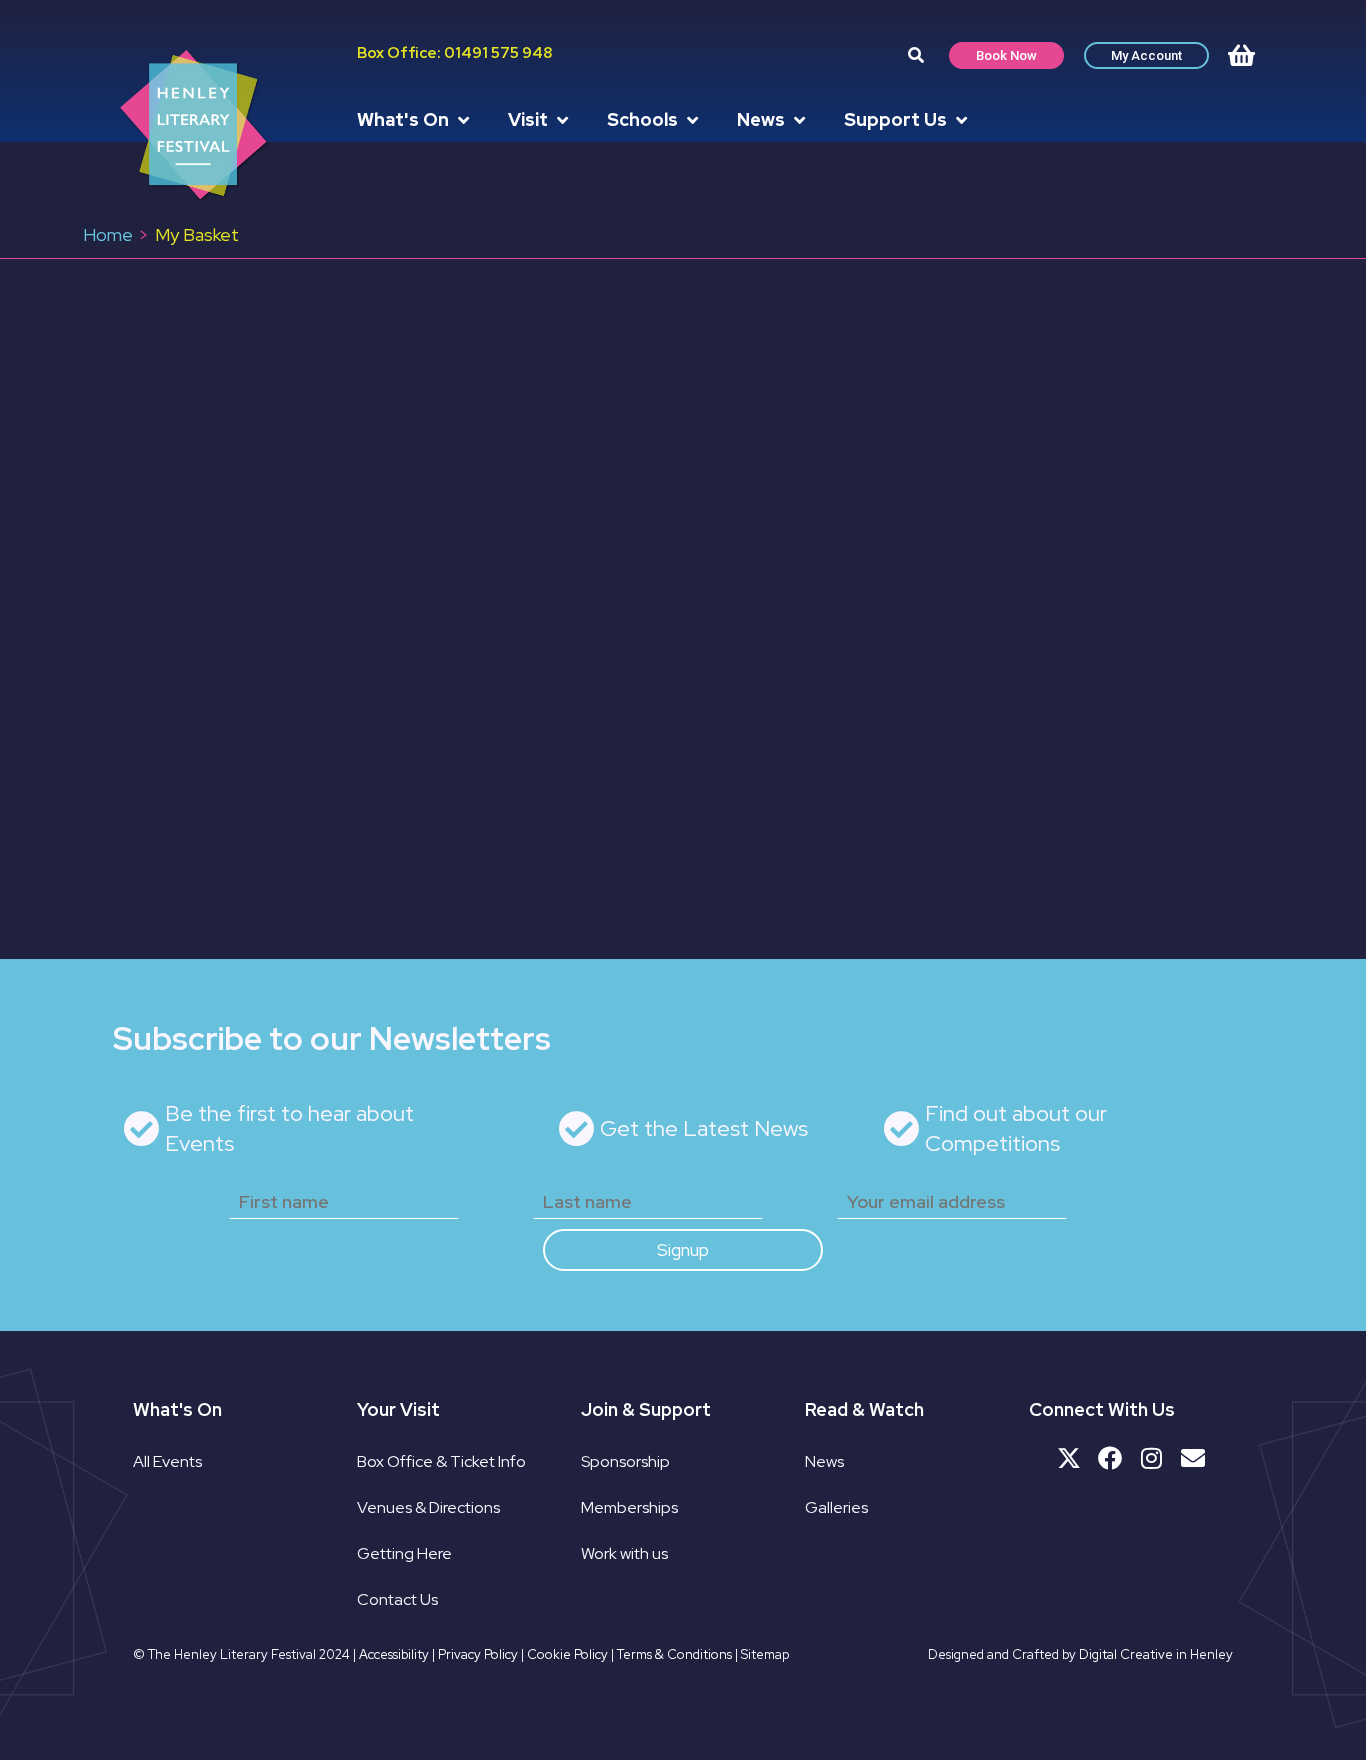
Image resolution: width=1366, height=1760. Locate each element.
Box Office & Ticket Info (441, 1461)
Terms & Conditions (674, 1654)
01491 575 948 (498, 53)
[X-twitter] (1069, 1458)
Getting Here (404, 1553)
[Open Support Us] (961, 119)
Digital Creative (1126, 1654)
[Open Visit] (562, 119)
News (824, 1461)
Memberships (629, 1507)
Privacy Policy (478, 1654)
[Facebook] (1110, 1458)
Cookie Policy (567, 1654)
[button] (915, 55)
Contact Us (397, 1599)
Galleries (836, 1507)
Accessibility (394, 1654)
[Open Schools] (692, 119)
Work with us (624, 1553)
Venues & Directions (428, 1507)
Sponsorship (625, 1461)
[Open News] (799, 119)
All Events (167, 1461)
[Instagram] (1152, 1458)
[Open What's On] (463, 119)
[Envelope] (1193, 1458)
